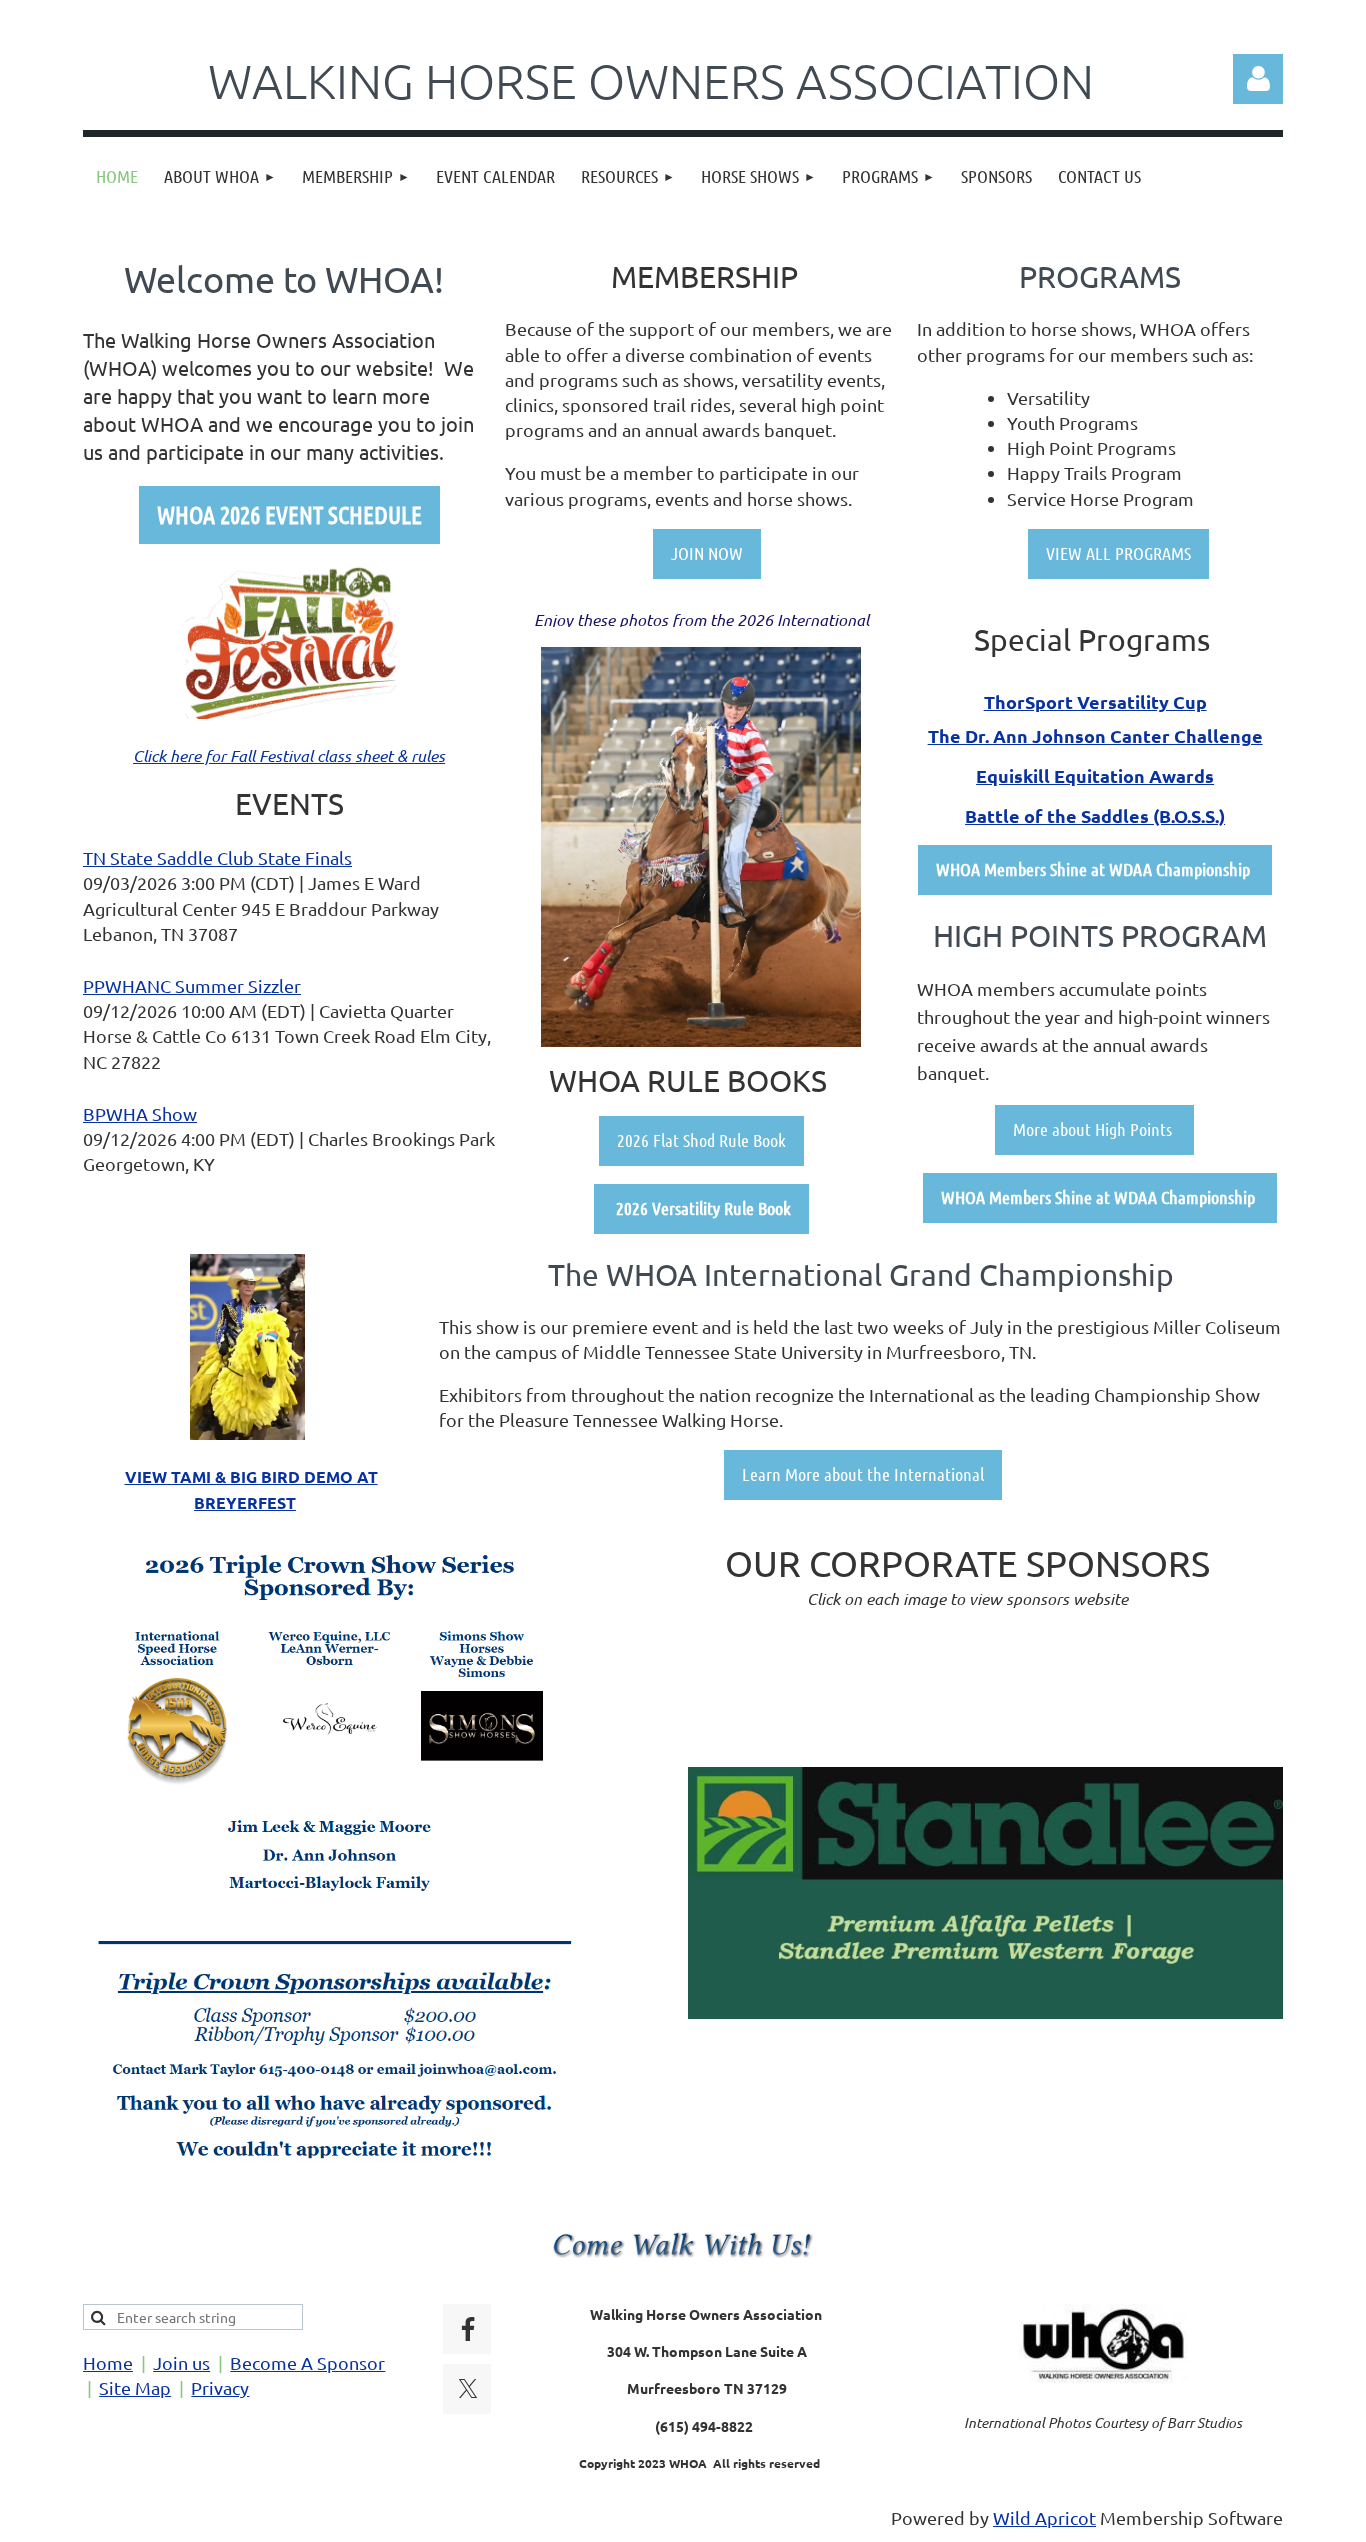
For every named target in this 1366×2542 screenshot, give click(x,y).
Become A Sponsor (307, 2362)
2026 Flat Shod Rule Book (701, 1140)
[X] (468, 2389)
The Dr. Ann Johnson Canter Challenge (1095, 735)
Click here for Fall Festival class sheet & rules (289, 755)
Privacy (220, 2387)
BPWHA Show (140, 1113)
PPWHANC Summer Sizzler (192, 985)
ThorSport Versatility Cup (1095, 701)
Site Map (135, 2387)
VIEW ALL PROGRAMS (1118, 553)
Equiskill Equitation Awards (1095, 775)
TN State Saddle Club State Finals (217, 857)
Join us (181, 2362)
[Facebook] (468, 2329)
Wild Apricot (1044, 2517)
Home (108, 2362)
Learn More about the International (863, 1474)
